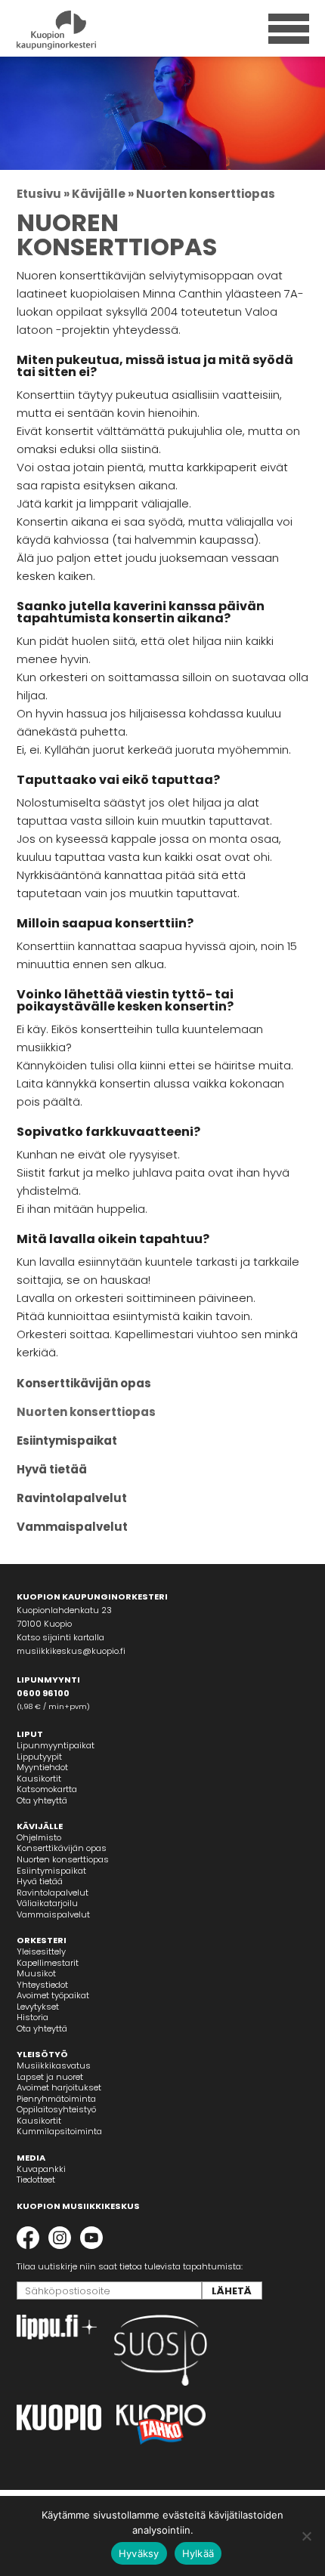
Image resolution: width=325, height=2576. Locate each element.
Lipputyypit (39, 1757)
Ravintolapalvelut (72, 1498)
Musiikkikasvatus (54, 2065)
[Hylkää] (306, 2536)
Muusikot (36, 1973)
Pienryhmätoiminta (56, 2099)
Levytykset (38, 2007)
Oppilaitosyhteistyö (56, 2109)
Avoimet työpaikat (53, 1995)
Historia (32, 2017)
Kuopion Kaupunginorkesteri (83, 30)
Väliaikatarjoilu (47, 1903)
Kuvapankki (41, 2169)
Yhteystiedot (42, 1985)
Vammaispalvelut (72, 1527)
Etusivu (39, 194)
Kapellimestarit (48, 1963)
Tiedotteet (36, 2180)
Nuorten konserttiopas (86, 1412)
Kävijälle (99, 194)
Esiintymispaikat (67, 1441)
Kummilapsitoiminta (59, 2131)
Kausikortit (39, 1779)
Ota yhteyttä (42, 1800)
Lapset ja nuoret (50, 2077)
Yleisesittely (41, 1951)
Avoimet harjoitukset (59, 2087)
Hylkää (198, 2553)
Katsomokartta (47, 1789)
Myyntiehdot (42, 1767)
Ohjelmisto (39, 1837)
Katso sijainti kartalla (60, 1637)
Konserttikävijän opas (84, 1383)
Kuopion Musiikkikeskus (78, 2206)
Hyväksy (139, 2553)
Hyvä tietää (52, 1469)
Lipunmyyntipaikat (56, 1745)
